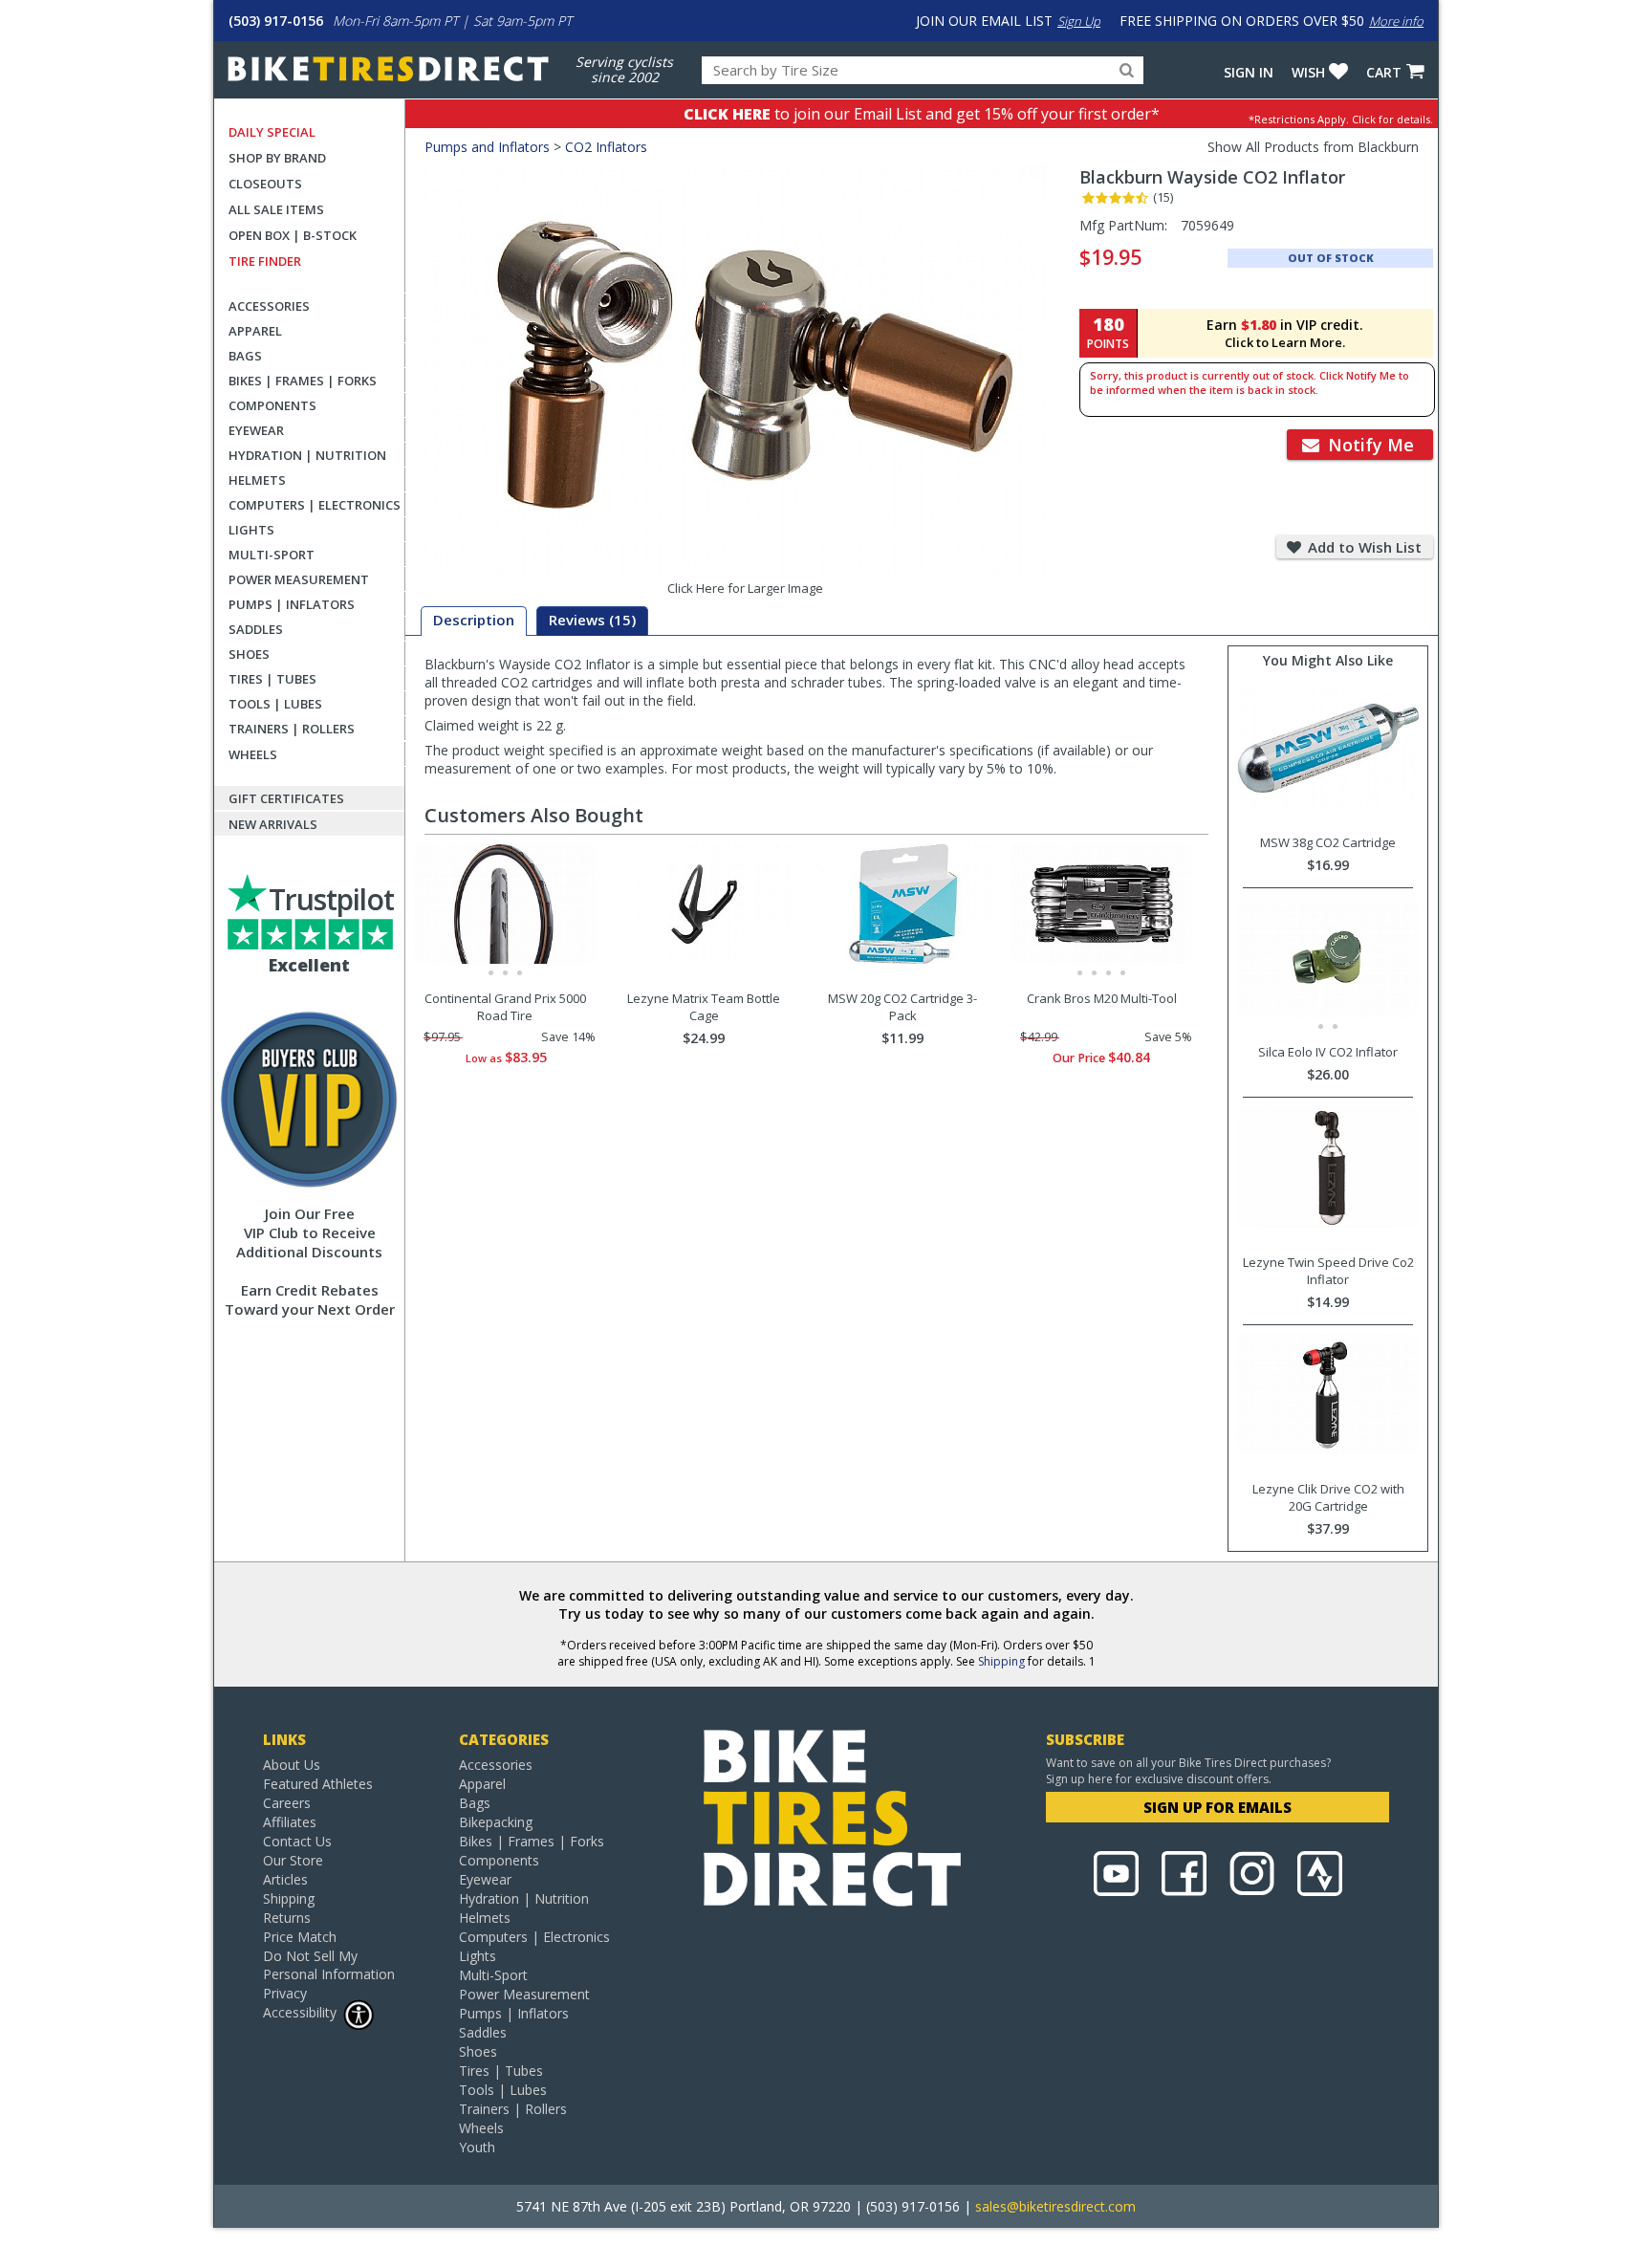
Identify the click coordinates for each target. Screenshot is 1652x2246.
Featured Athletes (318, 1784)
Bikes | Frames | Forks (303, 381)
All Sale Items (276, 209)
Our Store (293, 1860)
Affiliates (290, 1822)
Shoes (249, 654)
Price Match (300, 1937)
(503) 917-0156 (276, 21)
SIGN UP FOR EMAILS (1217, 1807)
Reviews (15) (592, 620)
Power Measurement (299, 579)
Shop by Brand (277, 158)
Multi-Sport (272, 555)
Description (474, 620)
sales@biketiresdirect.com (1055, 2206)
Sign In (1249, 72)
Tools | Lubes (275, 704)
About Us (292, 1765)
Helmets (257, 480)
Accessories (269, 306)
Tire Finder (265, 261)
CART (1384, 72)
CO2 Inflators (606, 147)
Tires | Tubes (272, 679)
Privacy (285, 1993)
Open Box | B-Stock (293, 235)
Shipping (1001, 1661)
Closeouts (265, 184)
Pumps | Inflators (292, 604)
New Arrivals (273, 824)
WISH (1308, 72)
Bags (245, 356)
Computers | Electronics (315, 505)
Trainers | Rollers (292, 729)
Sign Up (1079, 21)
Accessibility (300, 2012)
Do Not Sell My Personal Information (329, 1965)
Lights (251, 530)
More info (1396, 21)
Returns (287, 1918)
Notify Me (1369, 445)
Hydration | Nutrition (307, 455)
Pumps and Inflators (487, 147)
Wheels (253, 754)
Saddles (256, 629)
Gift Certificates (286, 798)
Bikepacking (496, 1822)
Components (272, 405)
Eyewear (256, 430)
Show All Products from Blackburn (1313, 147)
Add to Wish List (1363, 547)
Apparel (255, 331)
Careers (287, 1803)
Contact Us (297, 1841)
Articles (285, 1879)
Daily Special (272, 132)
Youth (477, 2147)
